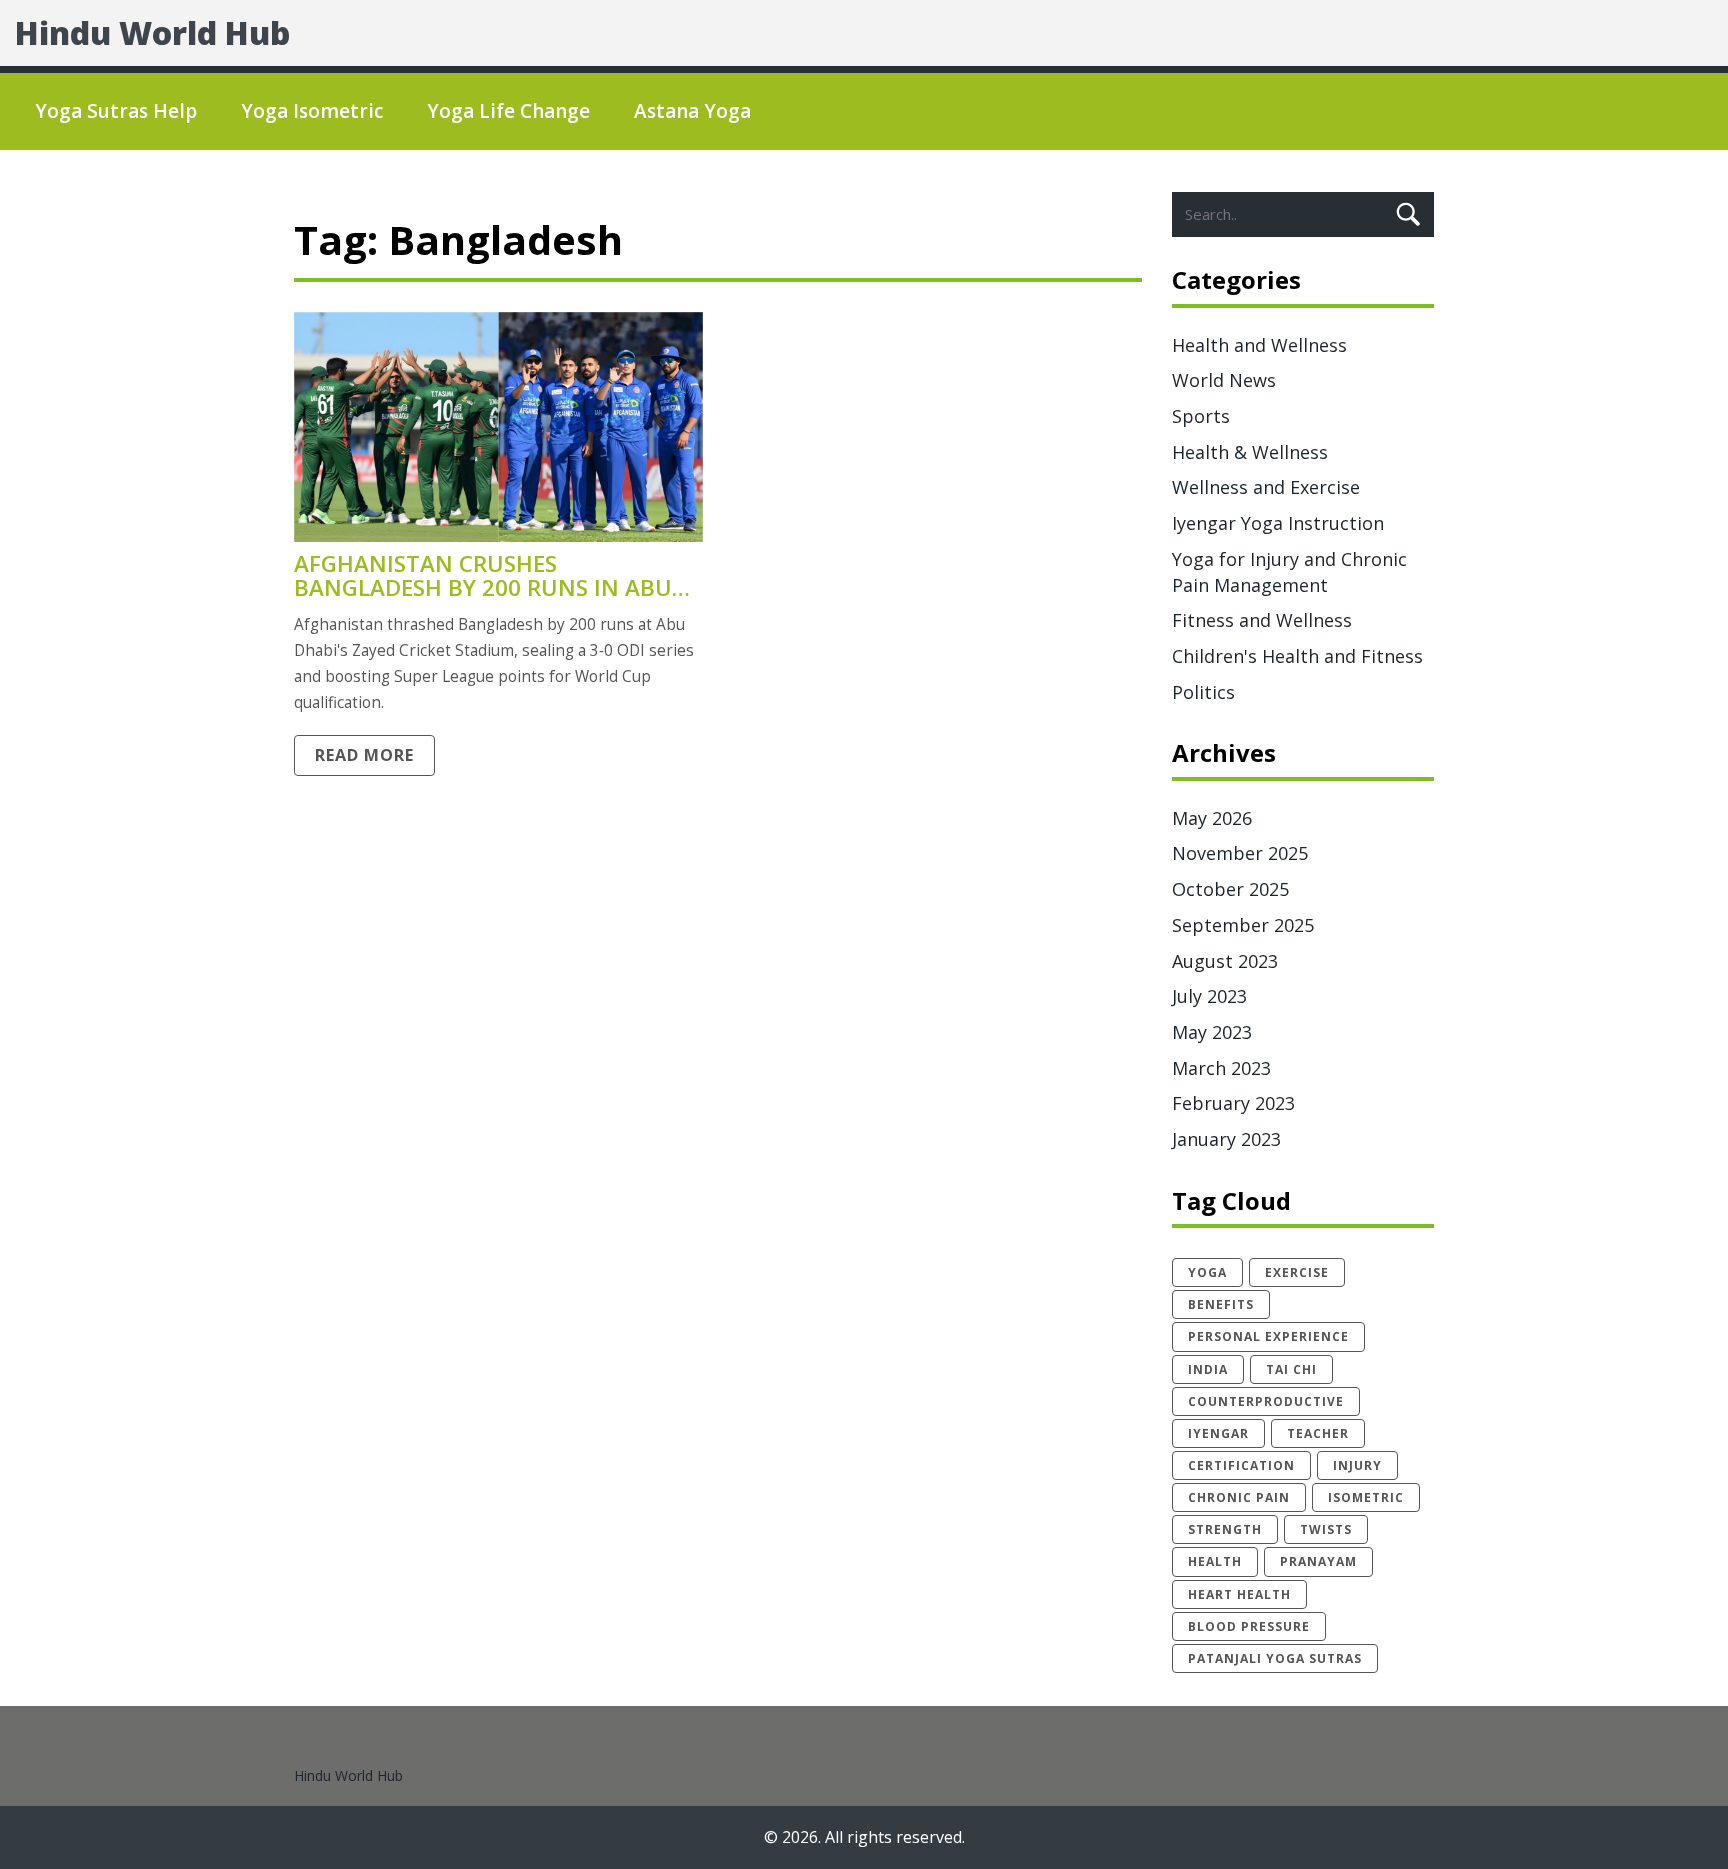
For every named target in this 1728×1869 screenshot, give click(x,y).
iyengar (1218, 1433)
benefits (1221, 1304)
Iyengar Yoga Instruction (1278, 523)
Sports (1201, 416)
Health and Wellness (1259, 345)
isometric (1366, 1497)
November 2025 (1240, 853)
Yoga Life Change (508, 111)
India (1208, 1369)
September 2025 (1243, 925)
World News (1224, 380)
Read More (364, 755)
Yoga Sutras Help (116, 111)
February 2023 (1233, 1103)
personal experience (1268, 1336)
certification (1241, 1465)
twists (1326, 1529)
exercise (1297, 1272)
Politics (1203, 692)
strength (1225, 1529)
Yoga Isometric (312, 111)
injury (1357, 1465)
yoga (1207, 1272)
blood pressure (1249, 1626)
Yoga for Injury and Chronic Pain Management (1289, 572)
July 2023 (1209, 996)
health (1215, 1561)
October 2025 (1230, 889)
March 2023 (1221, 1068)
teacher (1318, 1433)
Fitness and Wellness (1262, 620)
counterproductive (1266, 1401)
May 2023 (1212, 1032)
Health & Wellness (1250, 452)
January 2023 (1226, 1139)
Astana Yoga (692, 111)
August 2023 (1225, 961)
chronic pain (1239, 1497)
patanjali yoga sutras (1275, 1658)
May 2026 (1212, 818)
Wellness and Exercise (1266, 487)
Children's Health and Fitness (1297, 656)
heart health (1239, 1594)
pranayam (1318, 1561)
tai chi (1291, 1369)
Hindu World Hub (152, 32)
